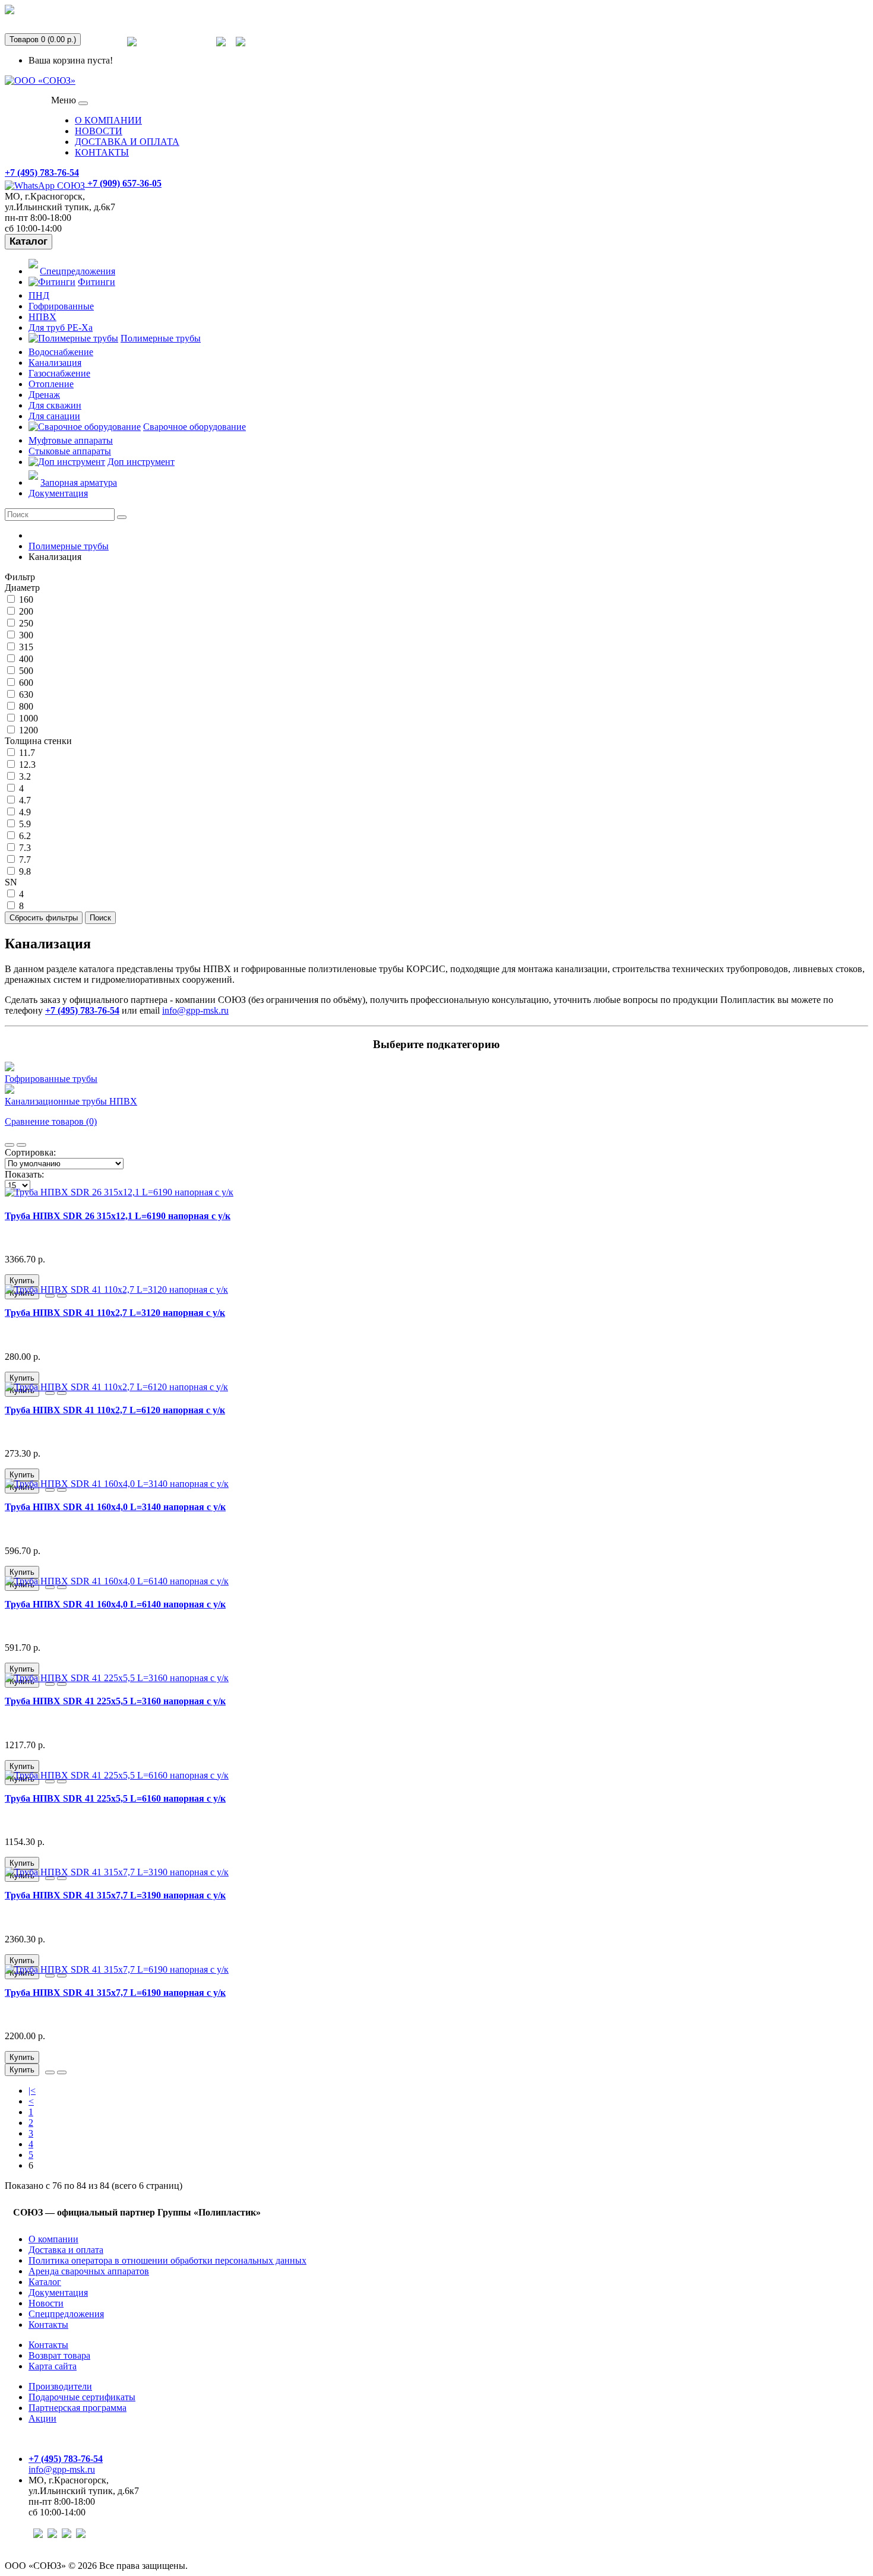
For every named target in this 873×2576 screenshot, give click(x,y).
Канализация (55, 363)
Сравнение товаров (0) (51, 1121)
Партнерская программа (78, 2408)
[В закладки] (50, 1296)
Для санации (54, 416)
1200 (27, 730)
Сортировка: (30, 1152)
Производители (60, 2386)
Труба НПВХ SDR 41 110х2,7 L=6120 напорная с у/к (115, 1410)
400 (25, 659)
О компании (53, 2239)
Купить (22, 1281)
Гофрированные (61, 306)
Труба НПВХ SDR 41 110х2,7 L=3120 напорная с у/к (115, 1313)
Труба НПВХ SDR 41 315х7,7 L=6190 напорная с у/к (115, 1993)
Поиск (100, 918)
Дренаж (44, 395)
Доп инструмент (141, 462)
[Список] (10, 1145)
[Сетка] (21, 1145)
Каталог (29, 241)
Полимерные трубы (161, 338)
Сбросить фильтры (44, 918)
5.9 (24, 824)
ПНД (39, 295)
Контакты (48, 2325)
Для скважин (55, 405)
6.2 (24, 836)
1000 (27, 718)
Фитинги (97, 282)
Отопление (51, 384)
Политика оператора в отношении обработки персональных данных (167, 2260)
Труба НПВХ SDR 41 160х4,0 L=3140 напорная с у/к (115, 1507)
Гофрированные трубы (51, 1079)
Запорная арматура (79, 482)
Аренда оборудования (63, 17)
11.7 (26, 753)
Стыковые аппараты (70, 451)
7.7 (24, 860)
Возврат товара (59, 2355)
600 (25, 683)
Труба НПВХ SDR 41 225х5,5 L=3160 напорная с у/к (115, 1701)
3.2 (24, 776)
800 (25, 706)
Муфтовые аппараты (71, 440)
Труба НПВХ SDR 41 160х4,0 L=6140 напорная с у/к (115, 1604)
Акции (42, 2418)
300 (25, 635)
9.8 (24, 871)
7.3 (24, 848)
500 (25, 671)
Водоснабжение (61, 352)
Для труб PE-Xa (61, 327)
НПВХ (42, 317)
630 (25, 694)
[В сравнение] (62, 1296)
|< (32, 2091)
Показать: (24, 1174)
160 (25, 599)
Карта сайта (53, 2366)
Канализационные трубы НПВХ (71, 1101)
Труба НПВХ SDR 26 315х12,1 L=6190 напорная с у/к (118, 1216)
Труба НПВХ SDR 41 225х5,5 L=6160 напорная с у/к (115, 1798)
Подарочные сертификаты (82, 2397)
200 (25, 611)
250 (25, 623)
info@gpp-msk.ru (195, 1010)
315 (25, 647)
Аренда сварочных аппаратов (89, 2271)
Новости (46, 2303)
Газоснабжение (59, 373)
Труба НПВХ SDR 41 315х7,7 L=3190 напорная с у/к (115, 1895)
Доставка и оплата (66, 2250)
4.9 (24, 812)
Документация (58, 493)
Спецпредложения (176, 49)
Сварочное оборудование (194, 427)
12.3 (26, 765)
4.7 (24, 800)
